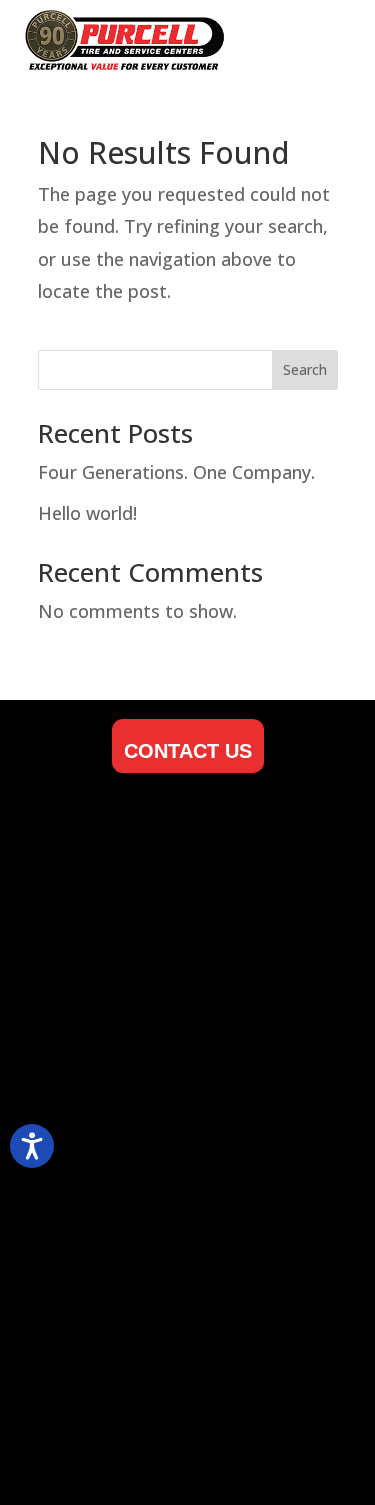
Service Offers (79, 1140)
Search (305, 369)
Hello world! (87, 513)
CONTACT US (188, 751)
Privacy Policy (77, 1013)
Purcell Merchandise (104, 980)
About (44, 851)
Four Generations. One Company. (176, 472)
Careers (51, 916)
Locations (60, 883)
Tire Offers (64, 1108)
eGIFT (44, 948)
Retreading (65, 1172)
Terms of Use (74, 1237)
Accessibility (72, 1205)
